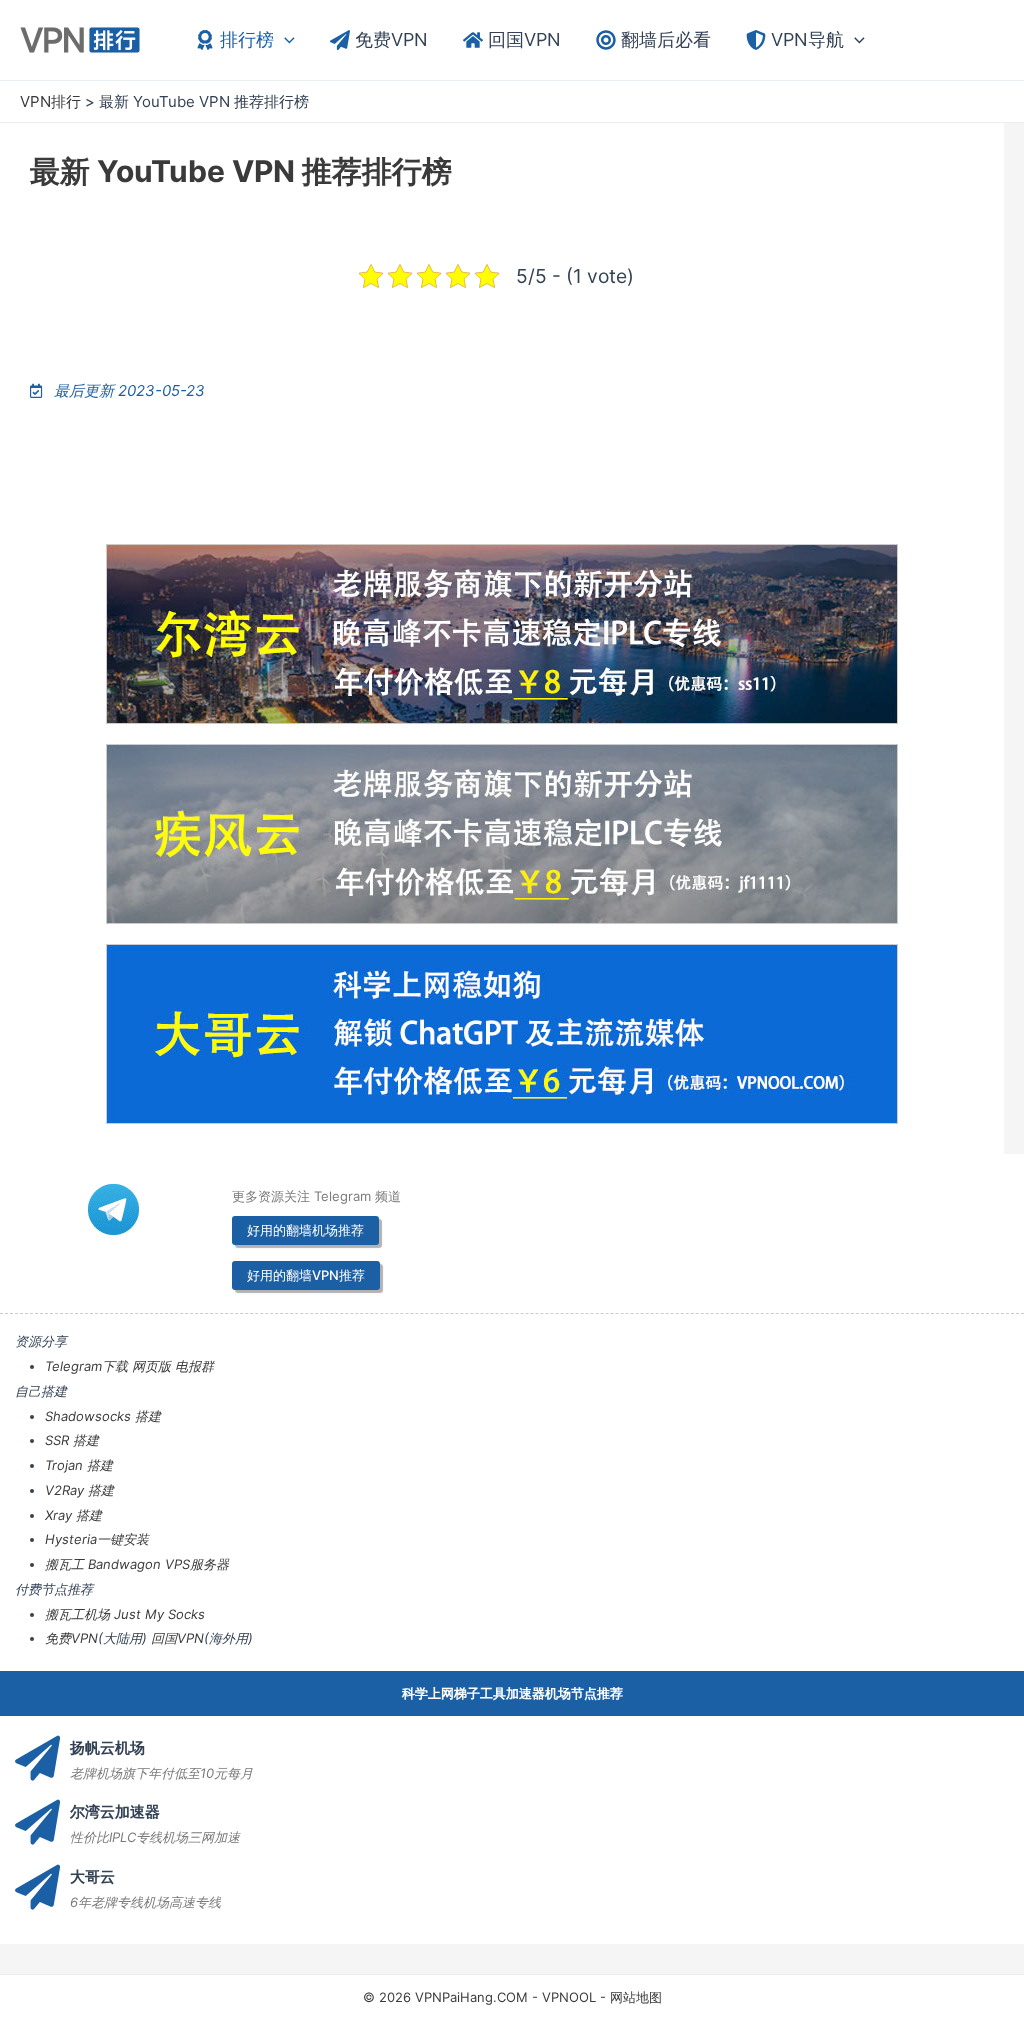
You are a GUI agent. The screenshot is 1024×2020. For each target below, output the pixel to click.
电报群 (194, 1366)
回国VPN (177, 1638)
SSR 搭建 (72, 1440)
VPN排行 (50, 101)
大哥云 (92, 1876)
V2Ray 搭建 (79, 1490)
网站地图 (636, 1997)
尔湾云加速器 (115, 1811)
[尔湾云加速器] (37, 1822)
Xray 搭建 (73, 1515)
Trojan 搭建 (79, 1465)
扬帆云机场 (107, 1747)
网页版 (151, 1366)
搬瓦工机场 (77, 1614)
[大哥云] (37, 1887)
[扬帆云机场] (37, 1758)
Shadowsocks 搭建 (103, 1416)
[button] (284, 40)
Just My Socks (159, 1614)
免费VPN (71, 1638)
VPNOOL (569, 1997)
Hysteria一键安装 (97, 1539)
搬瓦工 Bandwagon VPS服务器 (137, 1564)
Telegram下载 (86, 1366)
